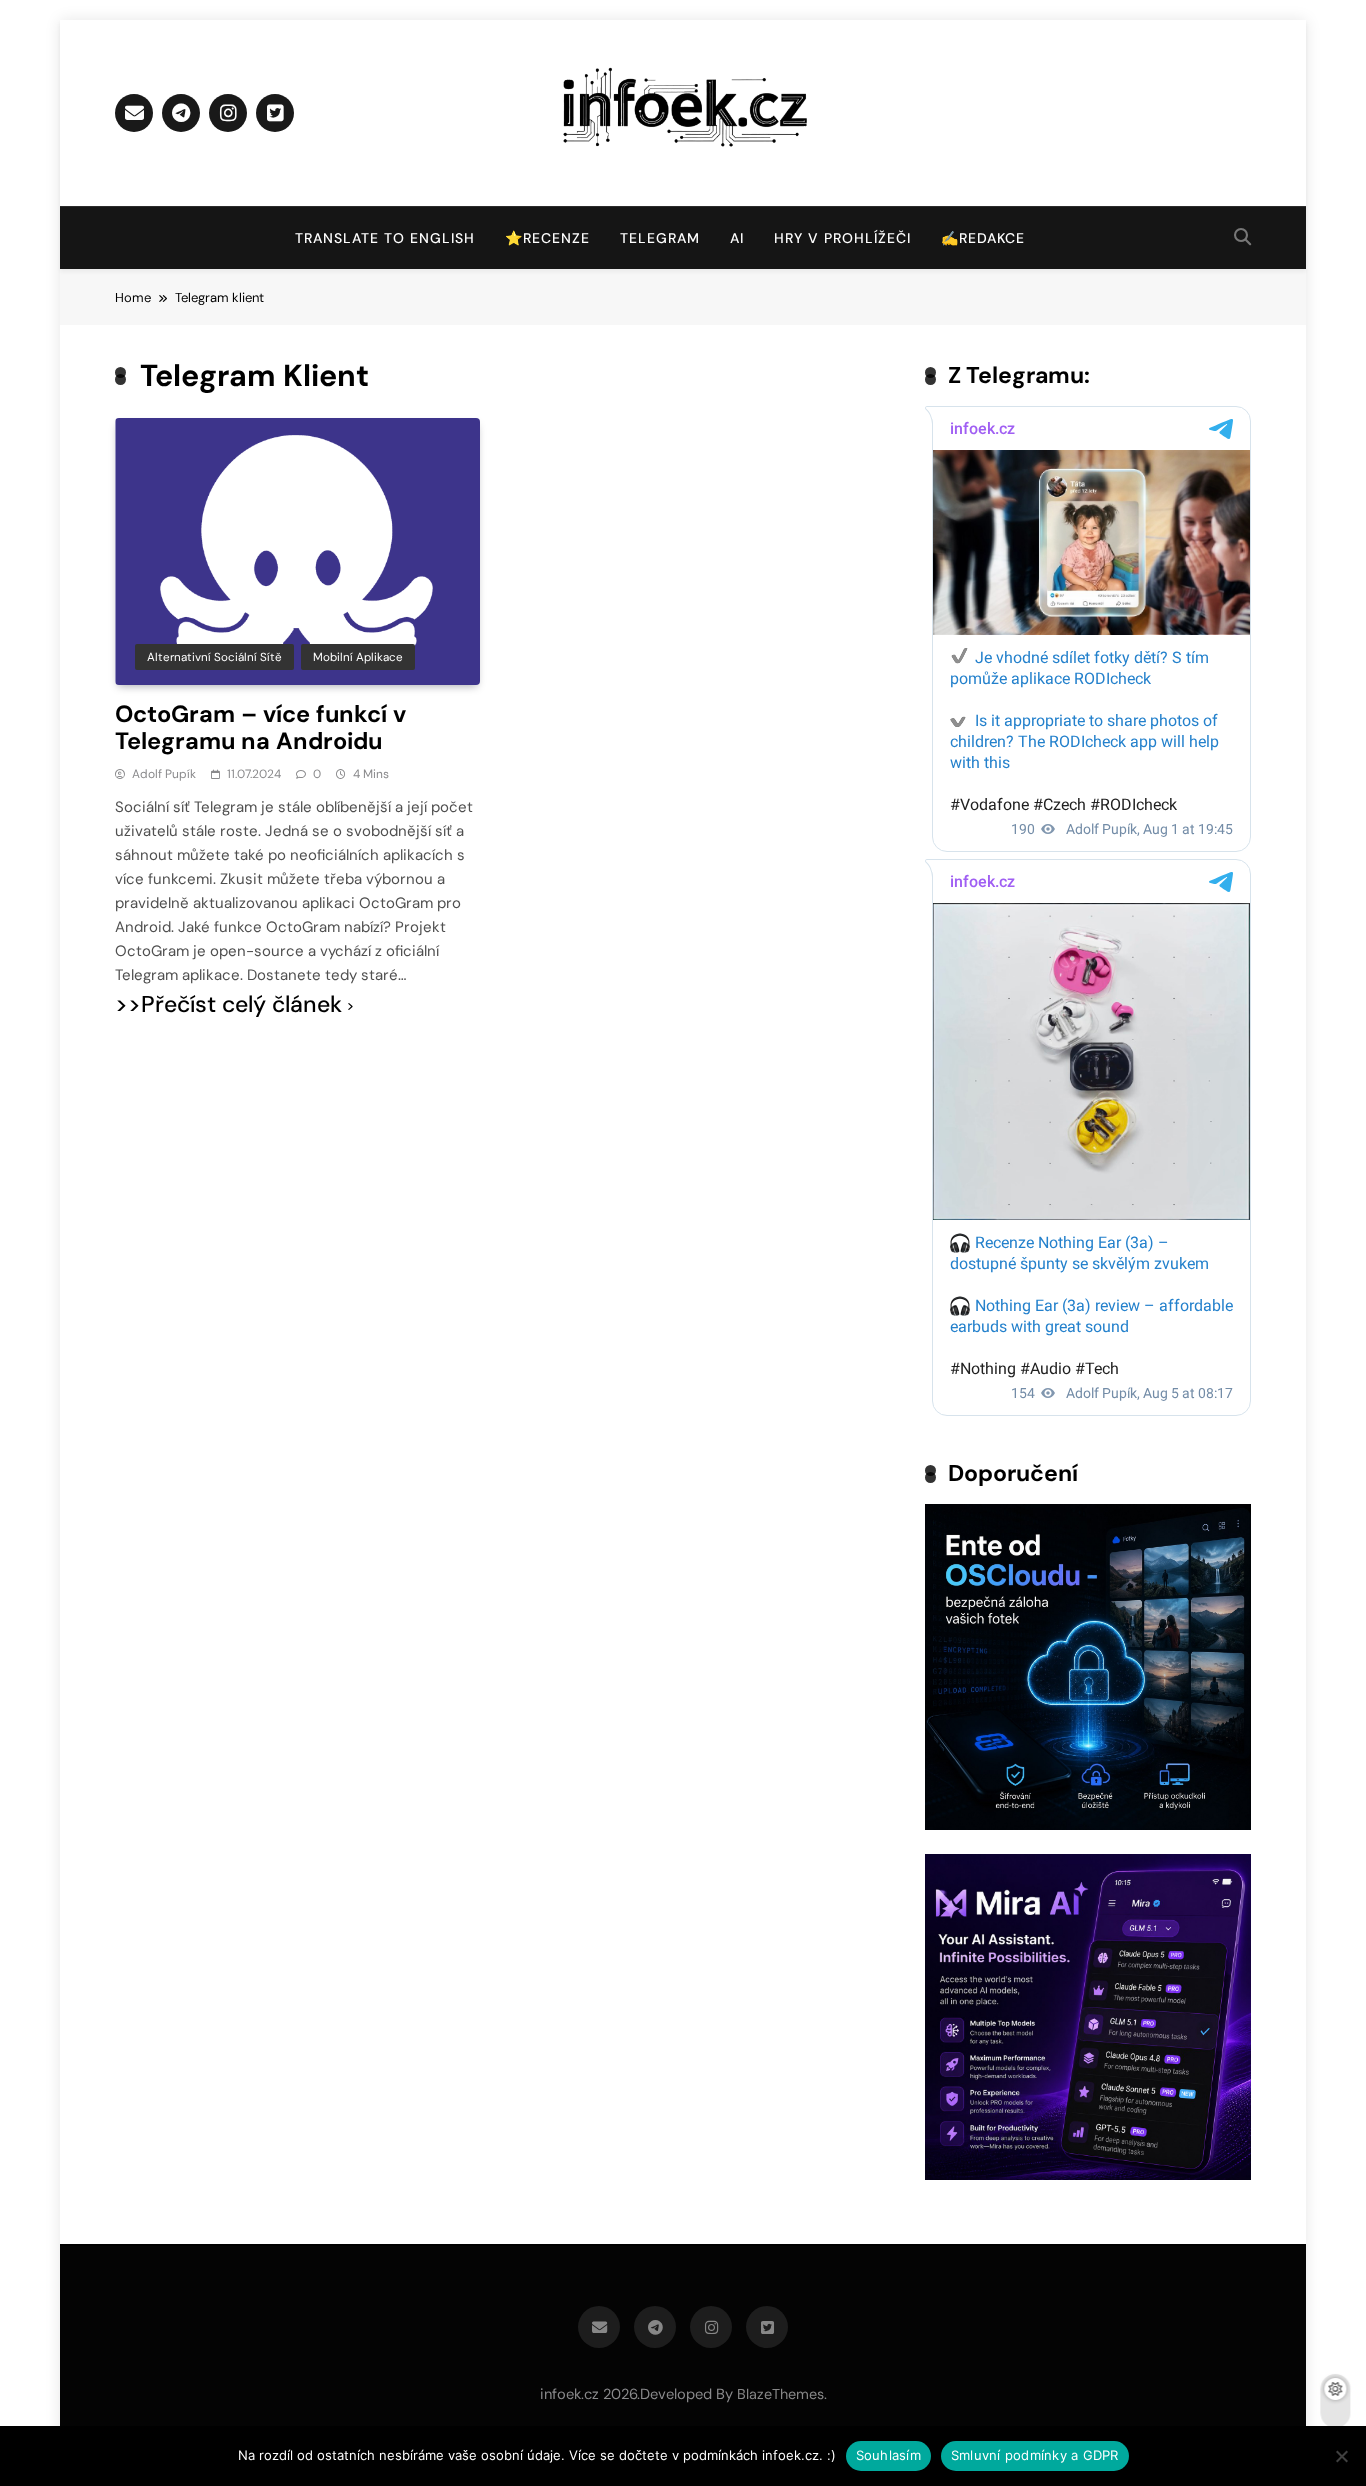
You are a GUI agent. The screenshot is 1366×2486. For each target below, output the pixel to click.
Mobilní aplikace (358, 657)
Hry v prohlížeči (842, 238)
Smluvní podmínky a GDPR (1035, 2455)
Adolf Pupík (164, 774)
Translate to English (385, 238)
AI (737, 238)
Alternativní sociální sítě (214, 657)
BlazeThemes (780, 2394)
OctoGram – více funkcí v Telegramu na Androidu (260, 728)
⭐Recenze (547, 238)
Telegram (660, 238)
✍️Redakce (983, 238)
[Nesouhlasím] (1341, 2456)
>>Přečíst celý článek (228, 1004)
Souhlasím (888, 2455)
